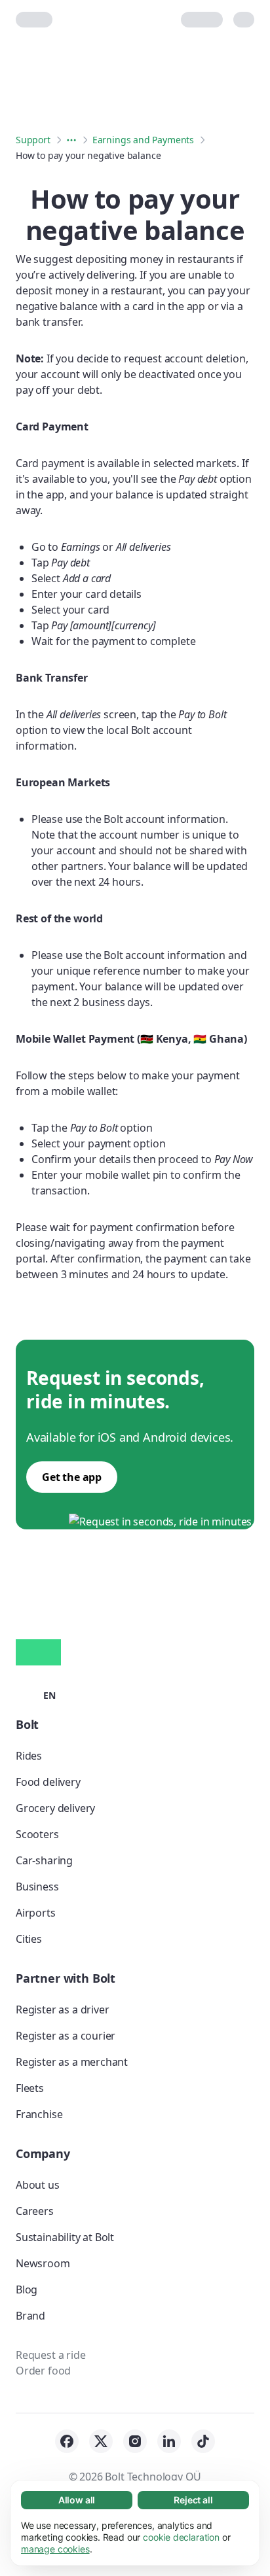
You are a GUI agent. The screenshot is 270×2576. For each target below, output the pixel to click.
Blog (27, 2289)
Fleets (30, 2088)
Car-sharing (44, 1860)
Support (33, 140)
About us (38, 2185)
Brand (30, 2316)
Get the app (72, 1477)
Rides (29, 1756)
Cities (29, 1939)
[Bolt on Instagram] (135, 2441)
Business (37, 1887)
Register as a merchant (72, 2062)
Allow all (77, 2500)
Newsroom (43, 2263)
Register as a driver (62, 2010)
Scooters (37, 1834)
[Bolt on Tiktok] (203, 2441)
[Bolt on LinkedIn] (169, 2441)
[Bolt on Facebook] (67, 2441)
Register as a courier (66, 2036)
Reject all (193, 2500)
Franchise (39, 2114)
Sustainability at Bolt (65, 2237)
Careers (35, 2211)
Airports (36, 1913)
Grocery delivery (55, 1808)
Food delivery (48, 1782)
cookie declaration (181, 2537)
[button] (36, 1694)
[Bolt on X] (101, 2441)
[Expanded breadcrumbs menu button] (71, 140)
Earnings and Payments (143, 140)
